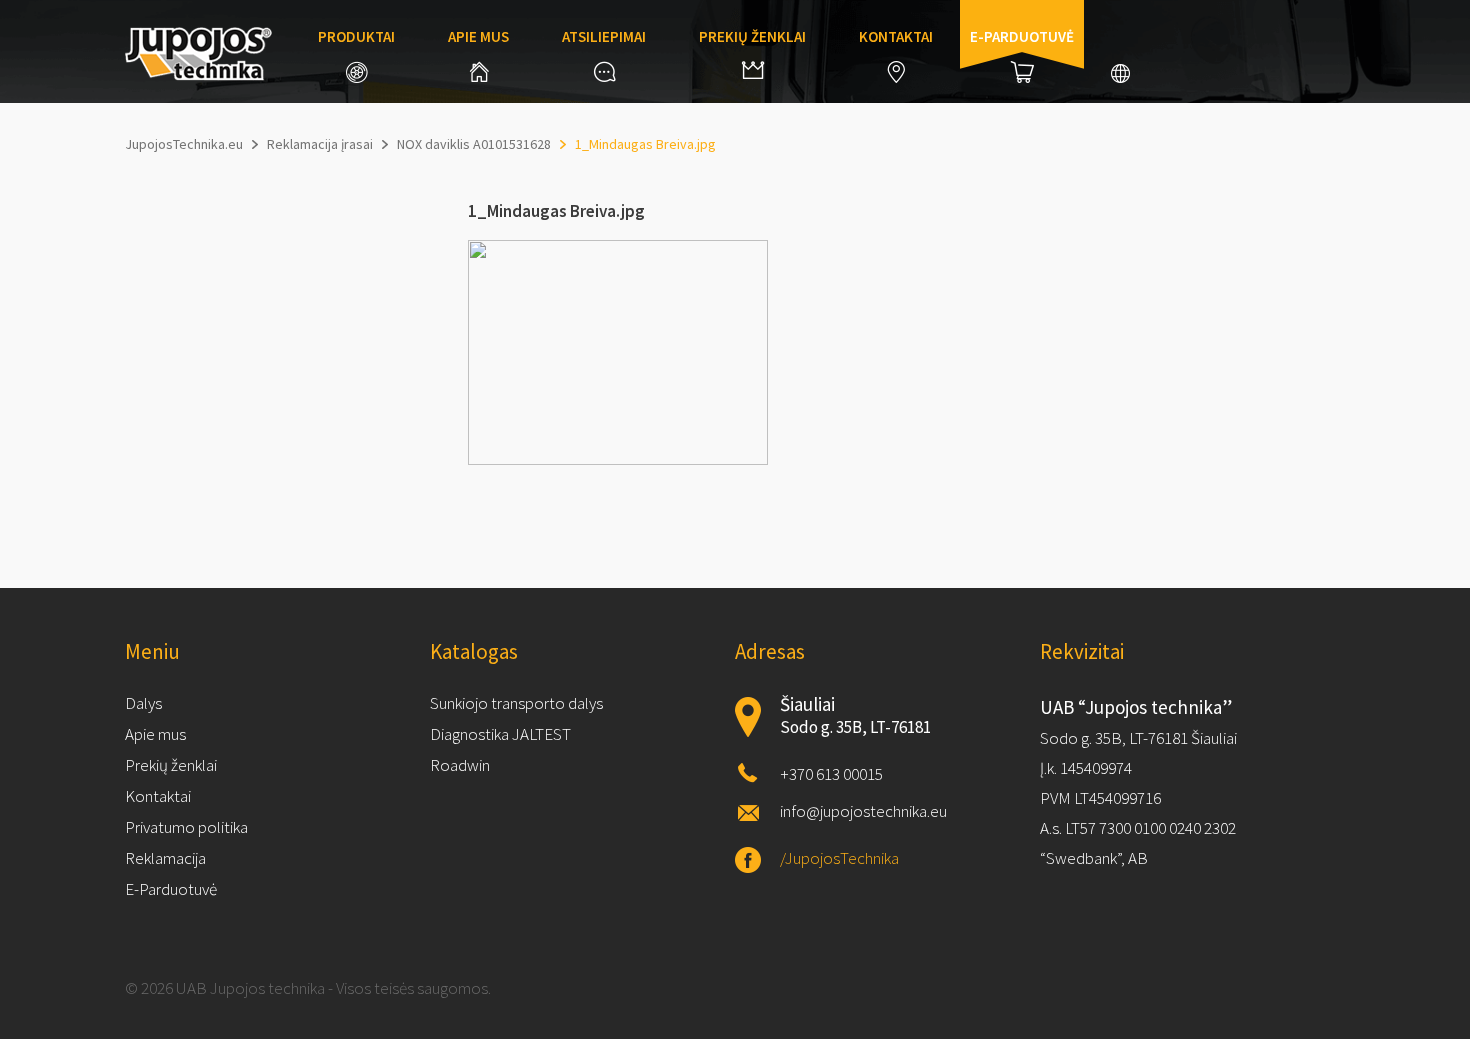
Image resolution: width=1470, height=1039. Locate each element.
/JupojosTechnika (839, 858)
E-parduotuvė (1022, 36)
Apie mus (478, 36)
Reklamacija (165, 858)
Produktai (356, 36)
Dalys (143, 703)
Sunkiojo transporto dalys (516, 703)
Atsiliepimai (604, 36)
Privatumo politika (186, 827)
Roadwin (460, 765)
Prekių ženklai (752, 36)
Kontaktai (896, 36)
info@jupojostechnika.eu (863, 811)
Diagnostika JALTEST (500, 734)
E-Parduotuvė (171, 889)
